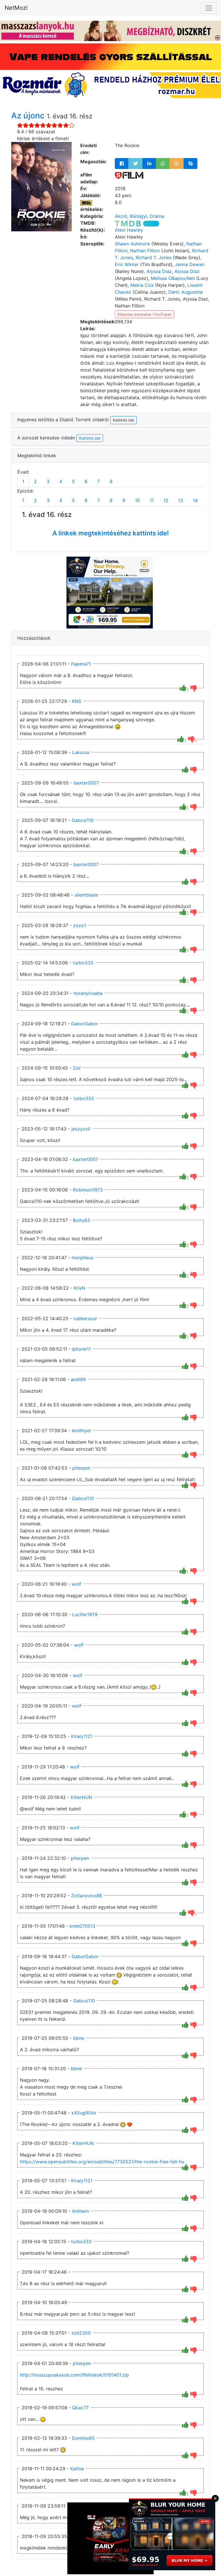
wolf (76, 1584)
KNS (77, 701)
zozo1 (80, 925)
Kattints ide (90, 438)
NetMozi (16, 8)
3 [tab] (48, 481)
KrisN (79, 1288)
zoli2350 (81, 2333)
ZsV (77, 1068)
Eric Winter (127, 264)
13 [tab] (181, 500)
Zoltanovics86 (87, 1896)
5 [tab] (73, 481)
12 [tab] (166, 500)
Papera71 (81, 664)
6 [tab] (86, 481)
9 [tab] (124, 500)
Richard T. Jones (154, 257)
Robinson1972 (88, 1190)
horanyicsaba (88, 993)
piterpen (81, 1468)
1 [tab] (23, 481)
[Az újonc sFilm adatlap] (129, 175)
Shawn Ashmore (132, 244)
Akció (121, 216)
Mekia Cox (142, 285)
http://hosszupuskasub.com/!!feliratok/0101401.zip (74, 2375)
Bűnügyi (138, 216)
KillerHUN (81, 1797)
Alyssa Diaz (159, 271)
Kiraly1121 (82, 1736)
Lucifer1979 (85, 1614)
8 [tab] (111, 481)
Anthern (80, 2211)
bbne (79, 2038)
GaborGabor (85, 1024)
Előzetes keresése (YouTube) (144, 314)
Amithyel (81, 1431)
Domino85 (83, 2438)
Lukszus (81, 752)
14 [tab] (195, 500)
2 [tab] (35, 481)
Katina (77, 2469)
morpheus (82, 1258)
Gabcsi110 (83, 820)
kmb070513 (82, 1926)
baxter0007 (86, 783)
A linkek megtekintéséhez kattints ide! (111, 533)
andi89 (78, 1379)
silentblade (86, 895)
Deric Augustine (186, 292)
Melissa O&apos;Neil (173, 278)
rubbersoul (85, 1318)
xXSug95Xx (84, 2113)
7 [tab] (99, 481)
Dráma (157, 216)
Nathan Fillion (145, 251)
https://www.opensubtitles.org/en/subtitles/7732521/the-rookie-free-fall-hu (102, 2162)
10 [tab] (137, 500)
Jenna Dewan (190, 264)
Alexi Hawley (129, 230)
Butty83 (81, 1220)
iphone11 (81, 1349)
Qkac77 (80, 2408)
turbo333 (83, 963)
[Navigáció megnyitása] (209, 8)
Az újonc (29, 116)
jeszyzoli (81, 1129)
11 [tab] (152, 500)
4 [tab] (61, 481)
